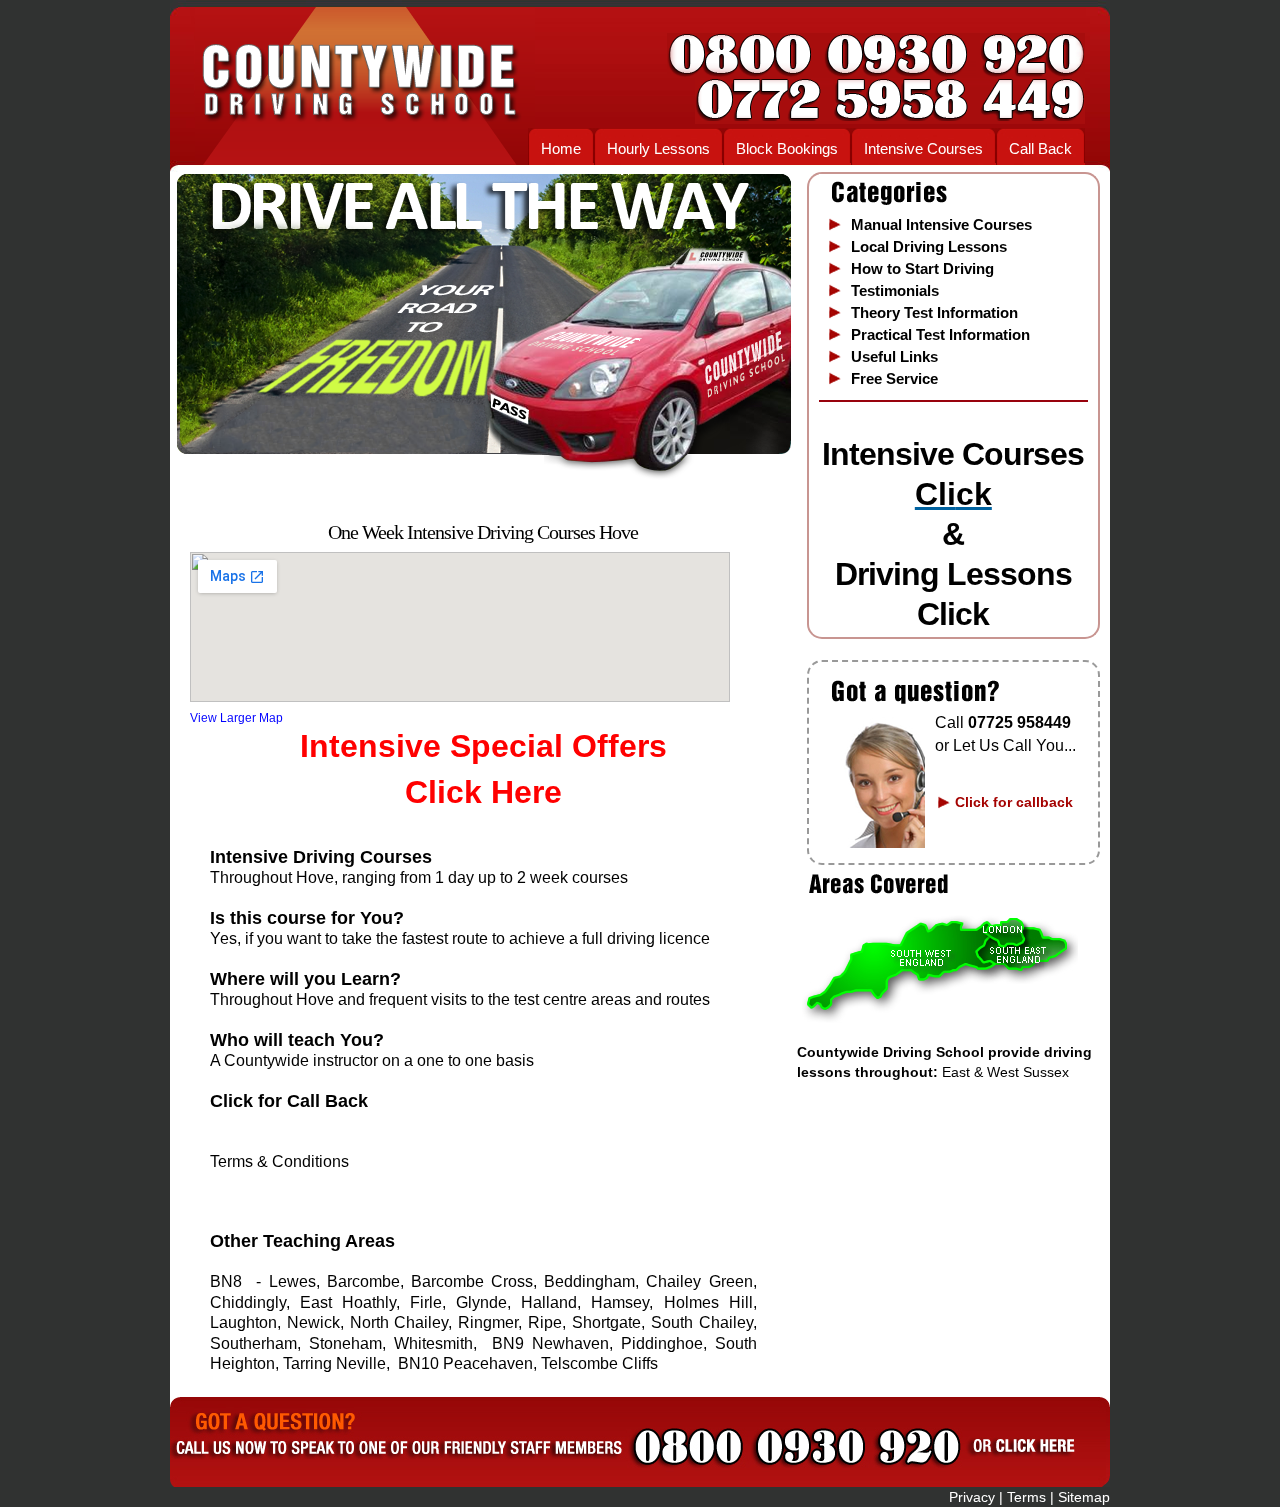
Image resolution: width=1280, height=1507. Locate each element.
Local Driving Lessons (929, 246)
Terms (1026, 1497)
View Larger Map (236, 718)
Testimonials (895, 290)
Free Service (894, 378)
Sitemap (1084, 1497)
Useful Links (894, 356)
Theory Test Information (934, 312)
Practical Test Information (940, 334)
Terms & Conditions (279, 1161)
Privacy (970, 1497)
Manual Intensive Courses (941, 224)
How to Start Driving (922, 268)
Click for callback (1014, 802)
